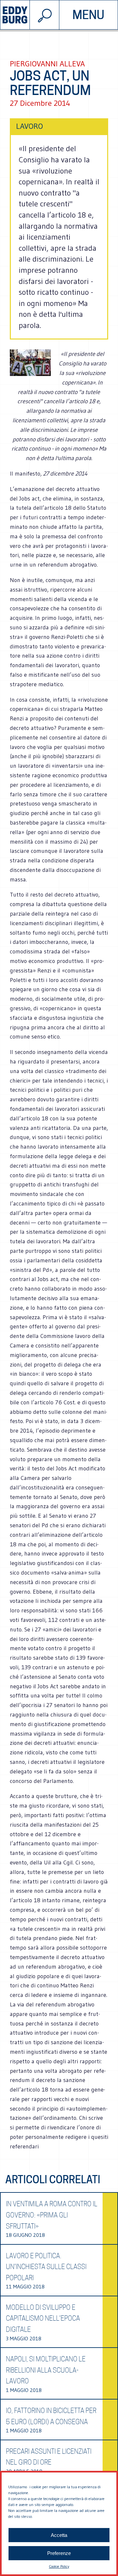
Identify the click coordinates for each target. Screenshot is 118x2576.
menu (88, 15)
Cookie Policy (59, 2566)
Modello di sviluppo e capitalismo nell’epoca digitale (43, 2318)
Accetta (59, 2535)
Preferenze (59, 2553)
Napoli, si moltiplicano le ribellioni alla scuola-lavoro (46, 2370)
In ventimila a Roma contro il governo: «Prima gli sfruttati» (52, 2215)
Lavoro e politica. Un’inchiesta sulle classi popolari (46, 2267)
